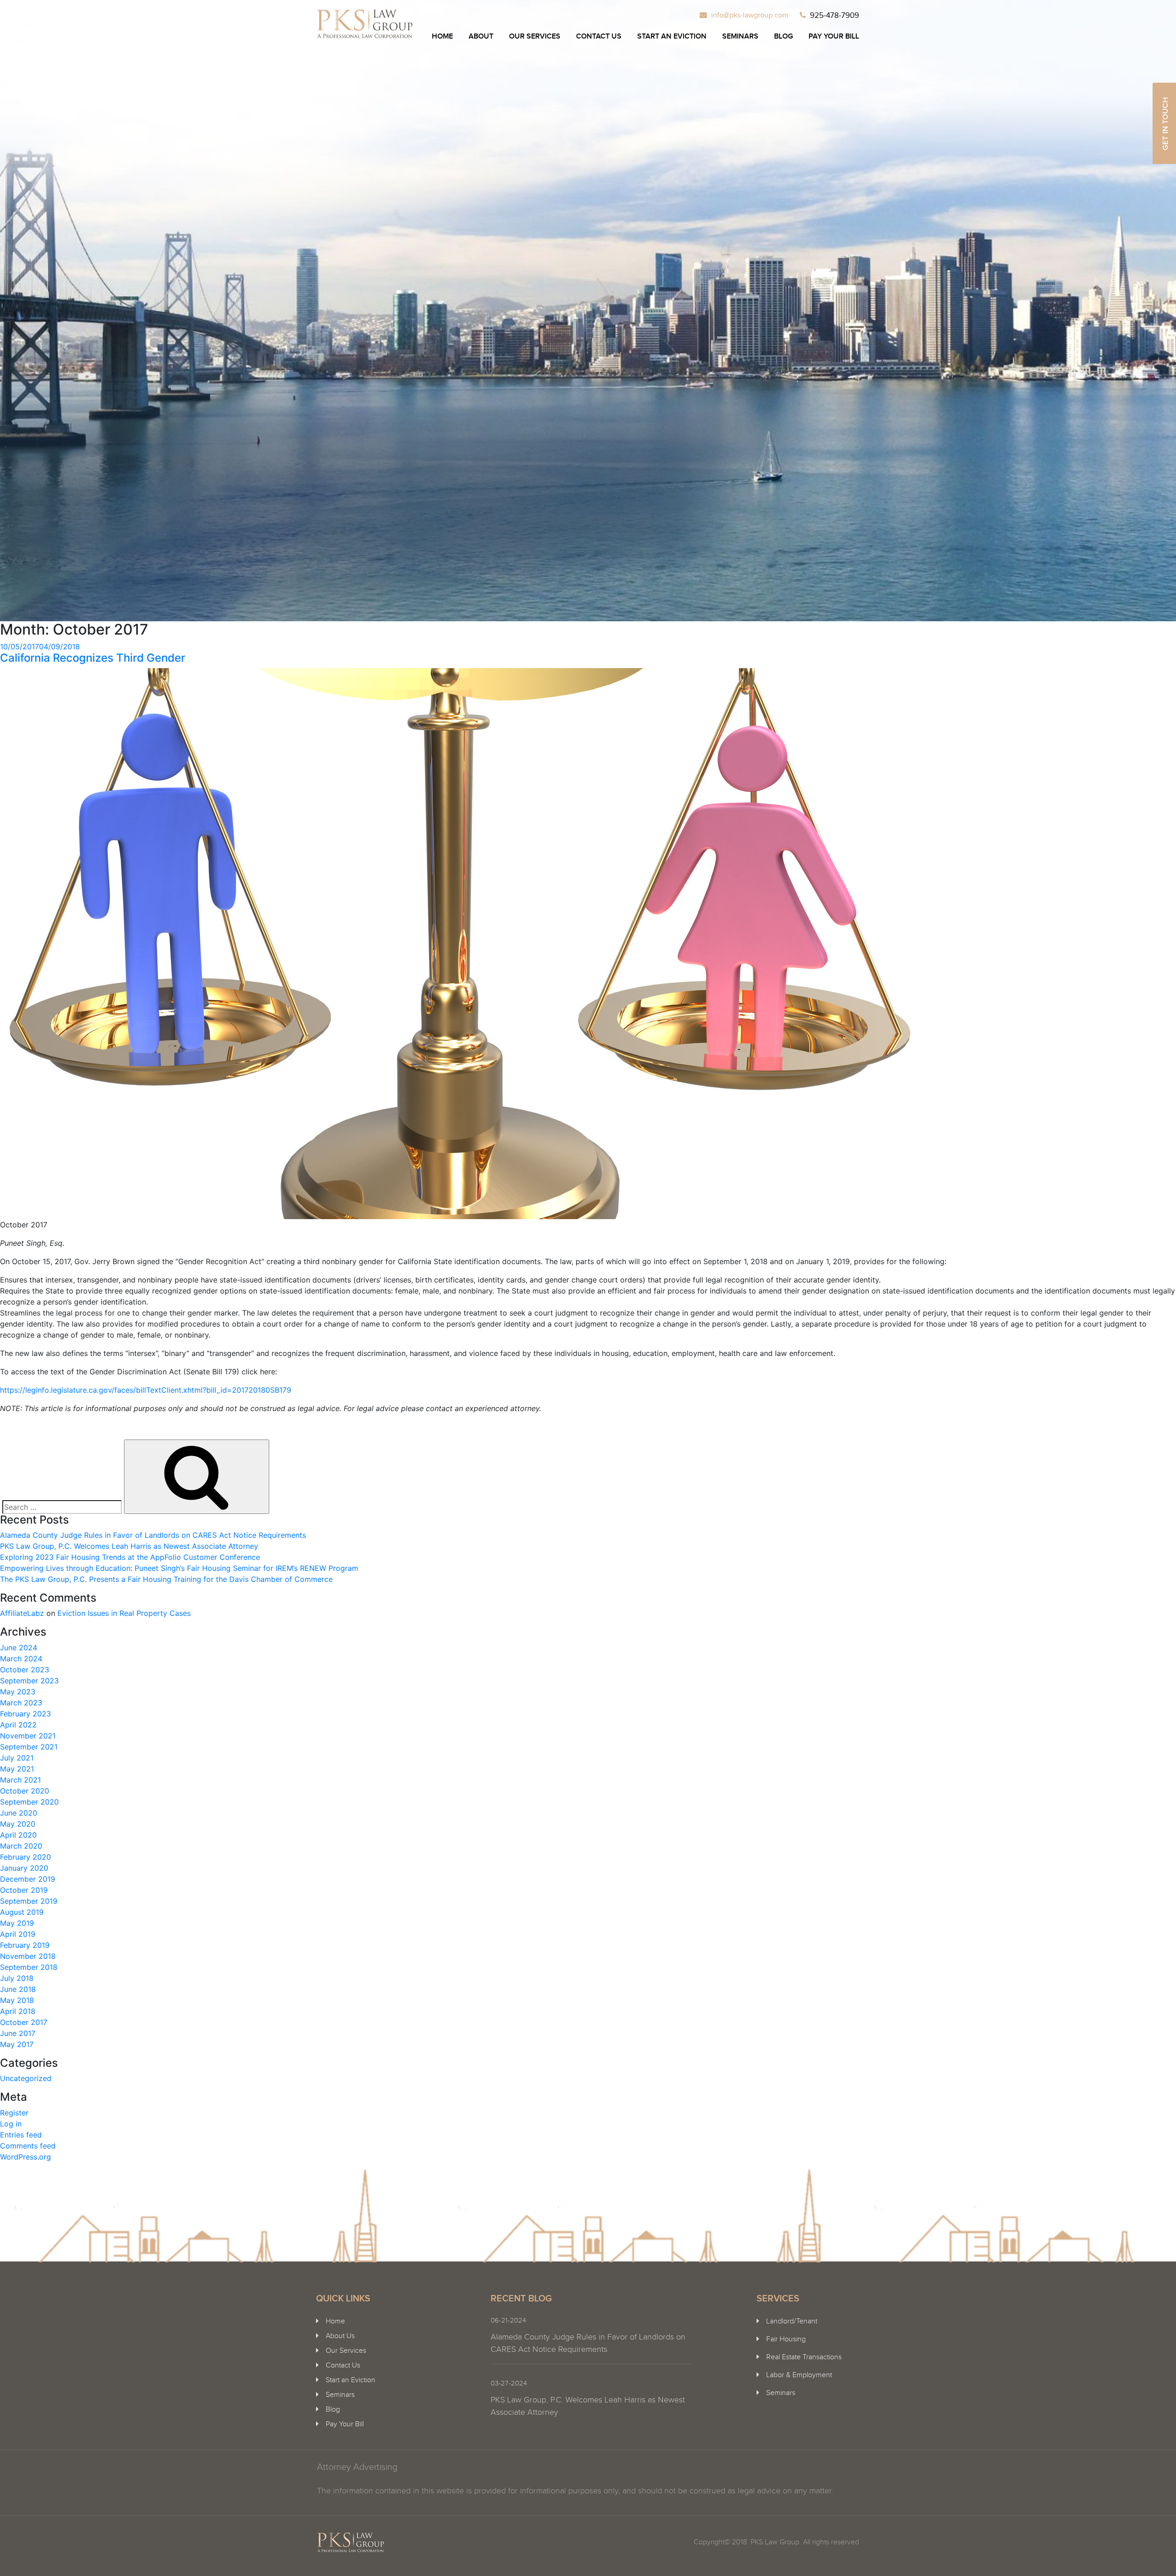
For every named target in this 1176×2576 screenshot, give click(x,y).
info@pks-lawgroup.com (750, 15)
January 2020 (24, 1868)
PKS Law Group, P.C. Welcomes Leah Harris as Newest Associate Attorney (129, 1546)
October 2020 (25, 1791)
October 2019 (24, 1890)
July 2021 (17, 1758)
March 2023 (21, 1703)
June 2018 (18, 1989)
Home (442, 37)
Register (14, 2113)
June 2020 (19, 1813)
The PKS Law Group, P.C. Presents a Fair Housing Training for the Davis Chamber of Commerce (166, 1579)
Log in (11, 2124)
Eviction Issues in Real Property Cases (124, 1613)
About (481, 37)
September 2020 (29, 1802)
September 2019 (29, 1901)
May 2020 (18, 1824)
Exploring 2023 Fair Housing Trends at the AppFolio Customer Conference (130, 1557)
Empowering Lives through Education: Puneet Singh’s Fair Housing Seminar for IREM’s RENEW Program (179, 1568)
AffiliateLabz (22, 1613)
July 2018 (17, 1978)
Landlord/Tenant (792, 2321)
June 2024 (19, 1648)
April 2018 (18, 2011)
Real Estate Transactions (804, 2357)
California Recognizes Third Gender (93, 658)
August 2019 (22, 1912)
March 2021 (20, 1780)
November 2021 (28, 1736)
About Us (340, 2336)
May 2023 (18, 1692)
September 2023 (29, 1681)
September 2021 (29, 1747)
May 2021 (17, 1769)
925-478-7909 (834, 16)
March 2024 (21, 1659)
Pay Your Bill (834, 37)
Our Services (535, 37)
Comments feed (28, 2146)
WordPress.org (25, 2157)
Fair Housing (786, 2339)
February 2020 (25, 1857)
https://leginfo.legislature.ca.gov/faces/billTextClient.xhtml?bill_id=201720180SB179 (146, 1390)
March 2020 (21, 1846)
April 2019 (18, 1934)
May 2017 (17, 2044)
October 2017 (24, 2022)
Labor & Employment (799, 2375)
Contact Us (599, 37)
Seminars (740, 37)
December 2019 (28, 1879)
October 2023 (25, 1670)
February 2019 (25, 1945)
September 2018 (29, 1967)
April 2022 (18, 1725)
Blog (783, 37)
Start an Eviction (672, 37)
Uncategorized (26, 2078)
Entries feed (21, 2135)
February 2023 (25, 1714)
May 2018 (17, 2000)
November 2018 (28, 1956)
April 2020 (18, 1835)
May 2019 (17, 1923)
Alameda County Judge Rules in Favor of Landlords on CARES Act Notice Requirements (153, 1535)
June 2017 (18, 2033)
